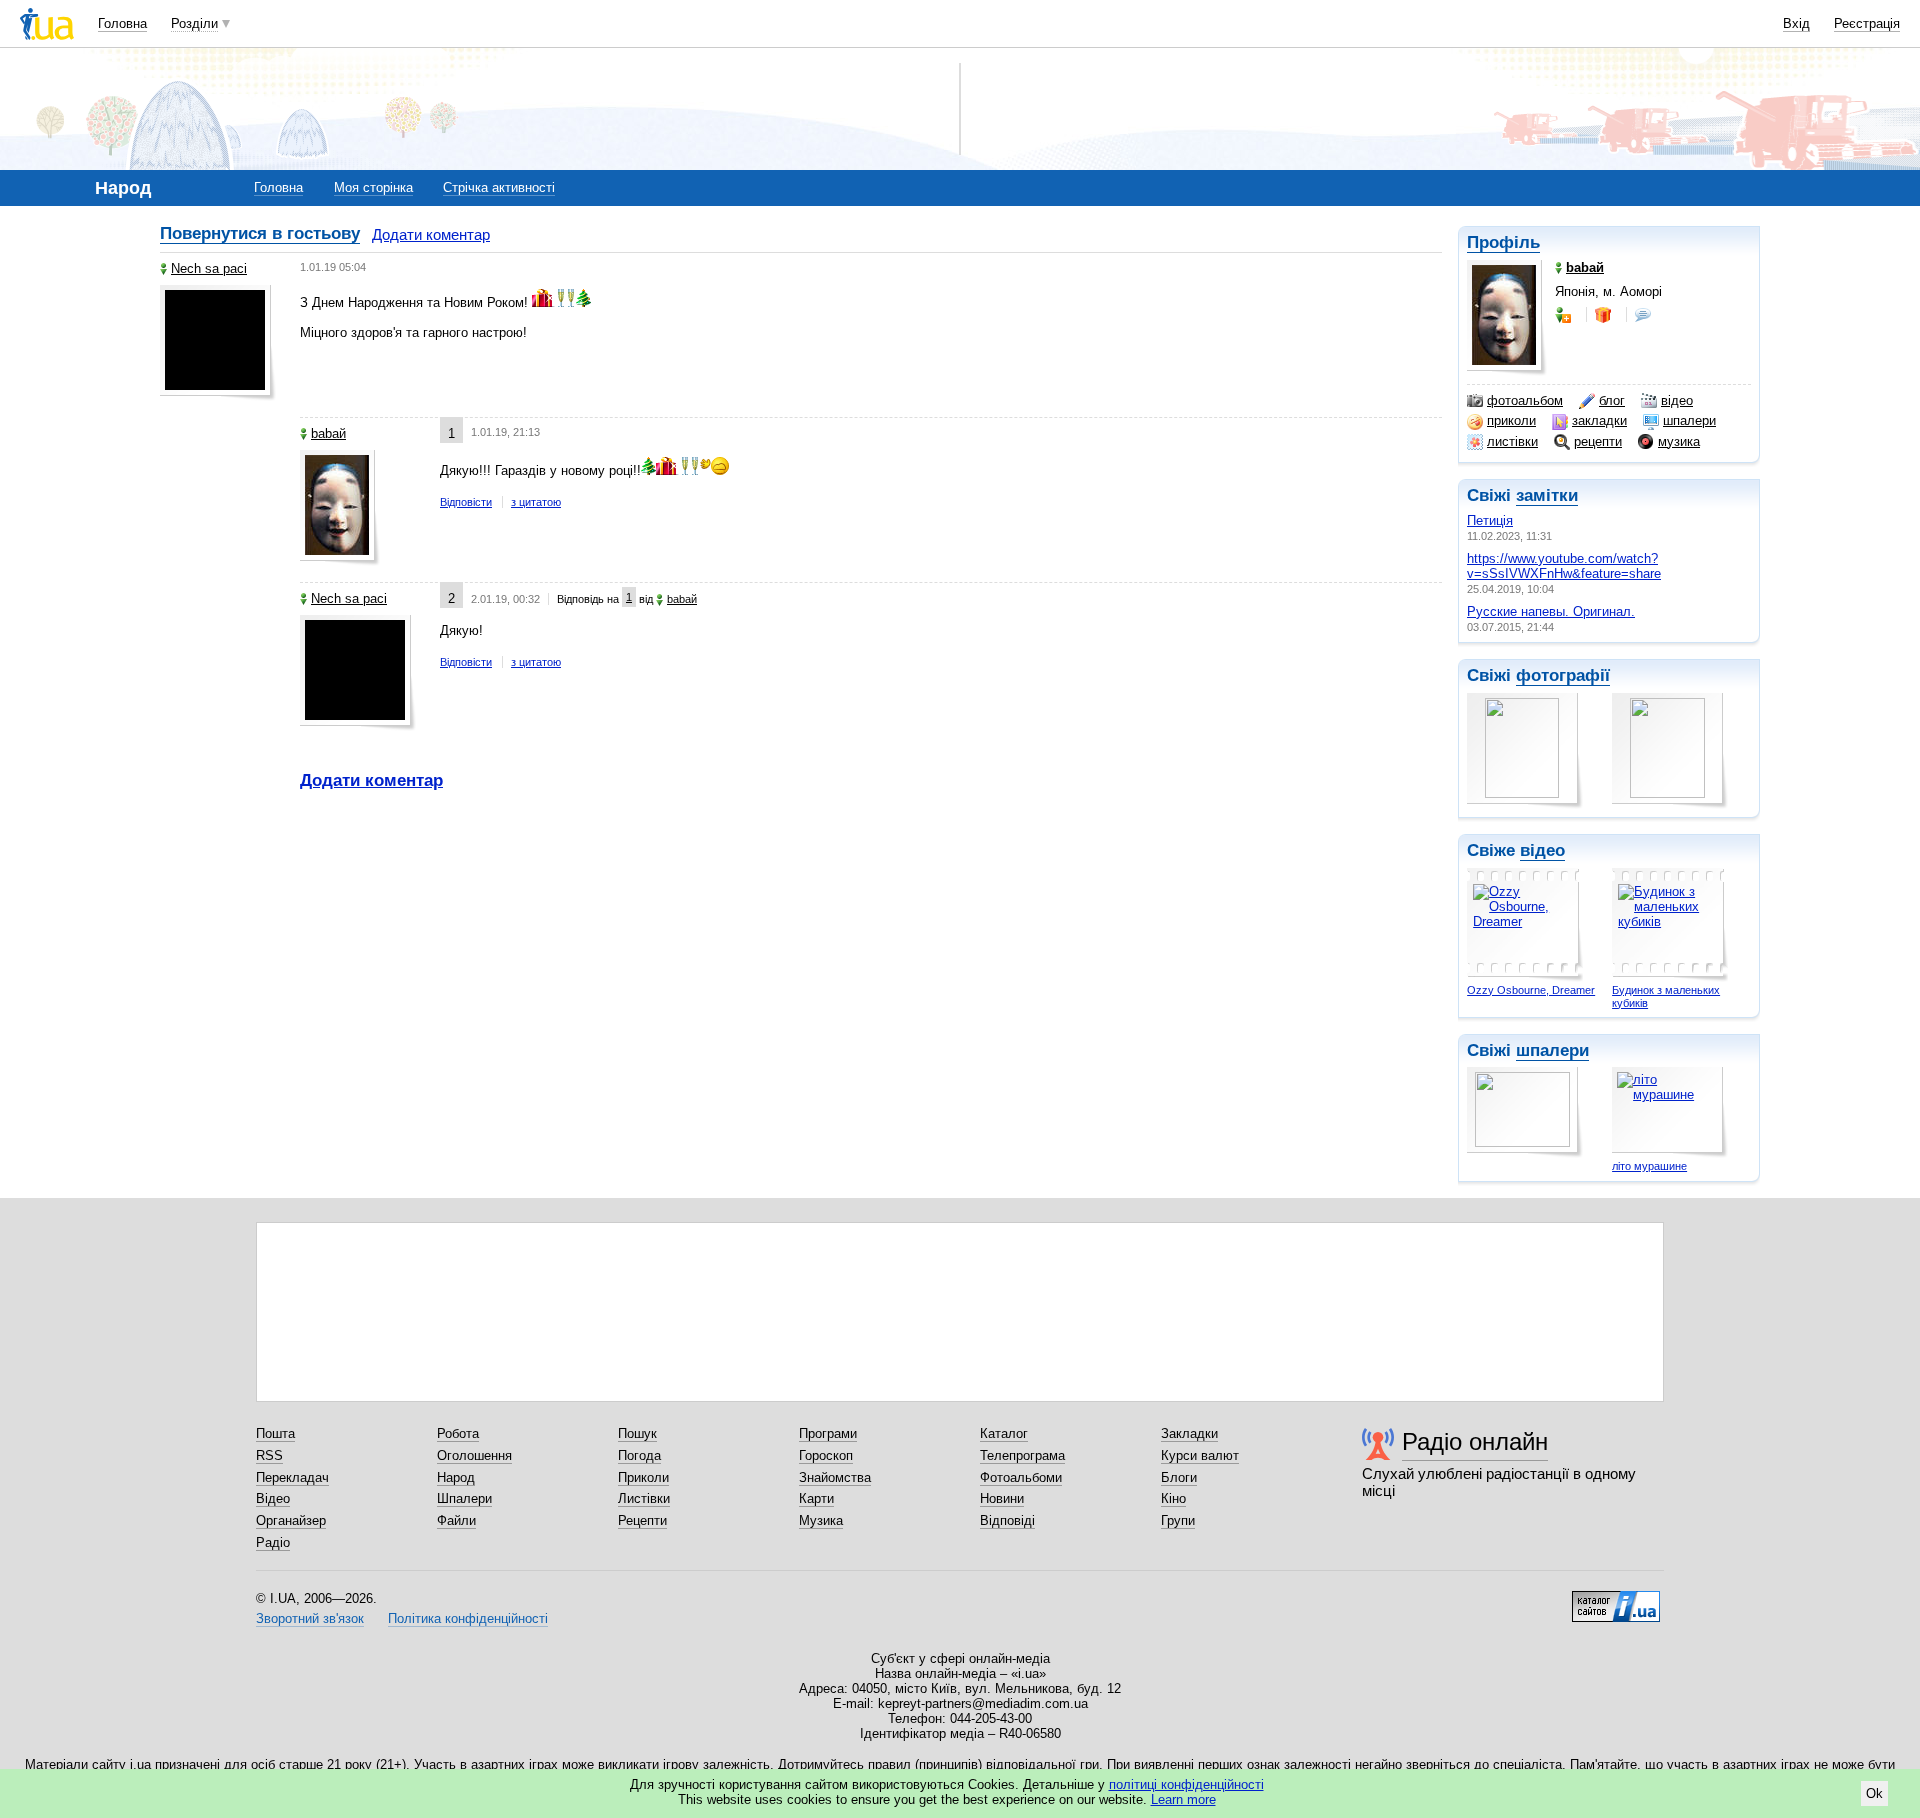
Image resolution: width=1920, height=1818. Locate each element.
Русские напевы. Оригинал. (1551, 611)
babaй (328, 433)
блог (1612, 400)
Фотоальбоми (1021, 1477)
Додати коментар (431, 234)
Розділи (194, 23)
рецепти (1598, 441)
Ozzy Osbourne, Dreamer (1531, 990)
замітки (1547, 495)
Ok (1874, 1793)
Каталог (1004, 1433)
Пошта (275, 1433)
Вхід (1796, 23)
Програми (828, 1433)
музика (1679, 441)
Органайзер (291, 1520)
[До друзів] (1565, 315)
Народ (456, 1477)
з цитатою (536, 502)
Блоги (1179, 1477)
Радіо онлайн (1475, 1441)
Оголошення (474, 1455)
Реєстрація (1867, 23)
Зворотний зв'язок (310, 1618)
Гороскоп (826, 1455)
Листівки (644, 1498)
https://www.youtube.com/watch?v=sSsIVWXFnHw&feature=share (1564, 566)
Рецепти (642, 1520)
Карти (816, 1498)
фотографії (1563, 675)
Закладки (1189, 1433)
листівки (1512, 441)
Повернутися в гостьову (260, 233)
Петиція (1490, 520)
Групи (1178, 1520)
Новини (1002, 1498)
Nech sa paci (209, 268)
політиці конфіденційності (1186, 1784)
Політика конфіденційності (468, 1618)
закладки (1599, 420)
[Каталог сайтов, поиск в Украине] (1616, 1599)
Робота (458, 1433)
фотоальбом (1525, 400)
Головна (122, 23)
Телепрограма (1022, 1455)
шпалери (1689, 420)
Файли (456, 1520)
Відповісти (466, 502)
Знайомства (835, 1477)
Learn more (1183, 1799)
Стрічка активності (499, 187)
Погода (639, 1455)
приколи (1511, 420)
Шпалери (464, 1498)
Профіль (1503, 242)
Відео (273, 1498)
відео (1677, 400)
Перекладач (292, 1477)
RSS (269, 1455)
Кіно (1173, 1498)
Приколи (643, 1477)
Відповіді (1007, 1520)
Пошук (637, 1433)
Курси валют (1200, 1455)
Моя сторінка (373, 187)
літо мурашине (1649, 1166)
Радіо (273, 1542)
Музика (821, 1520)
